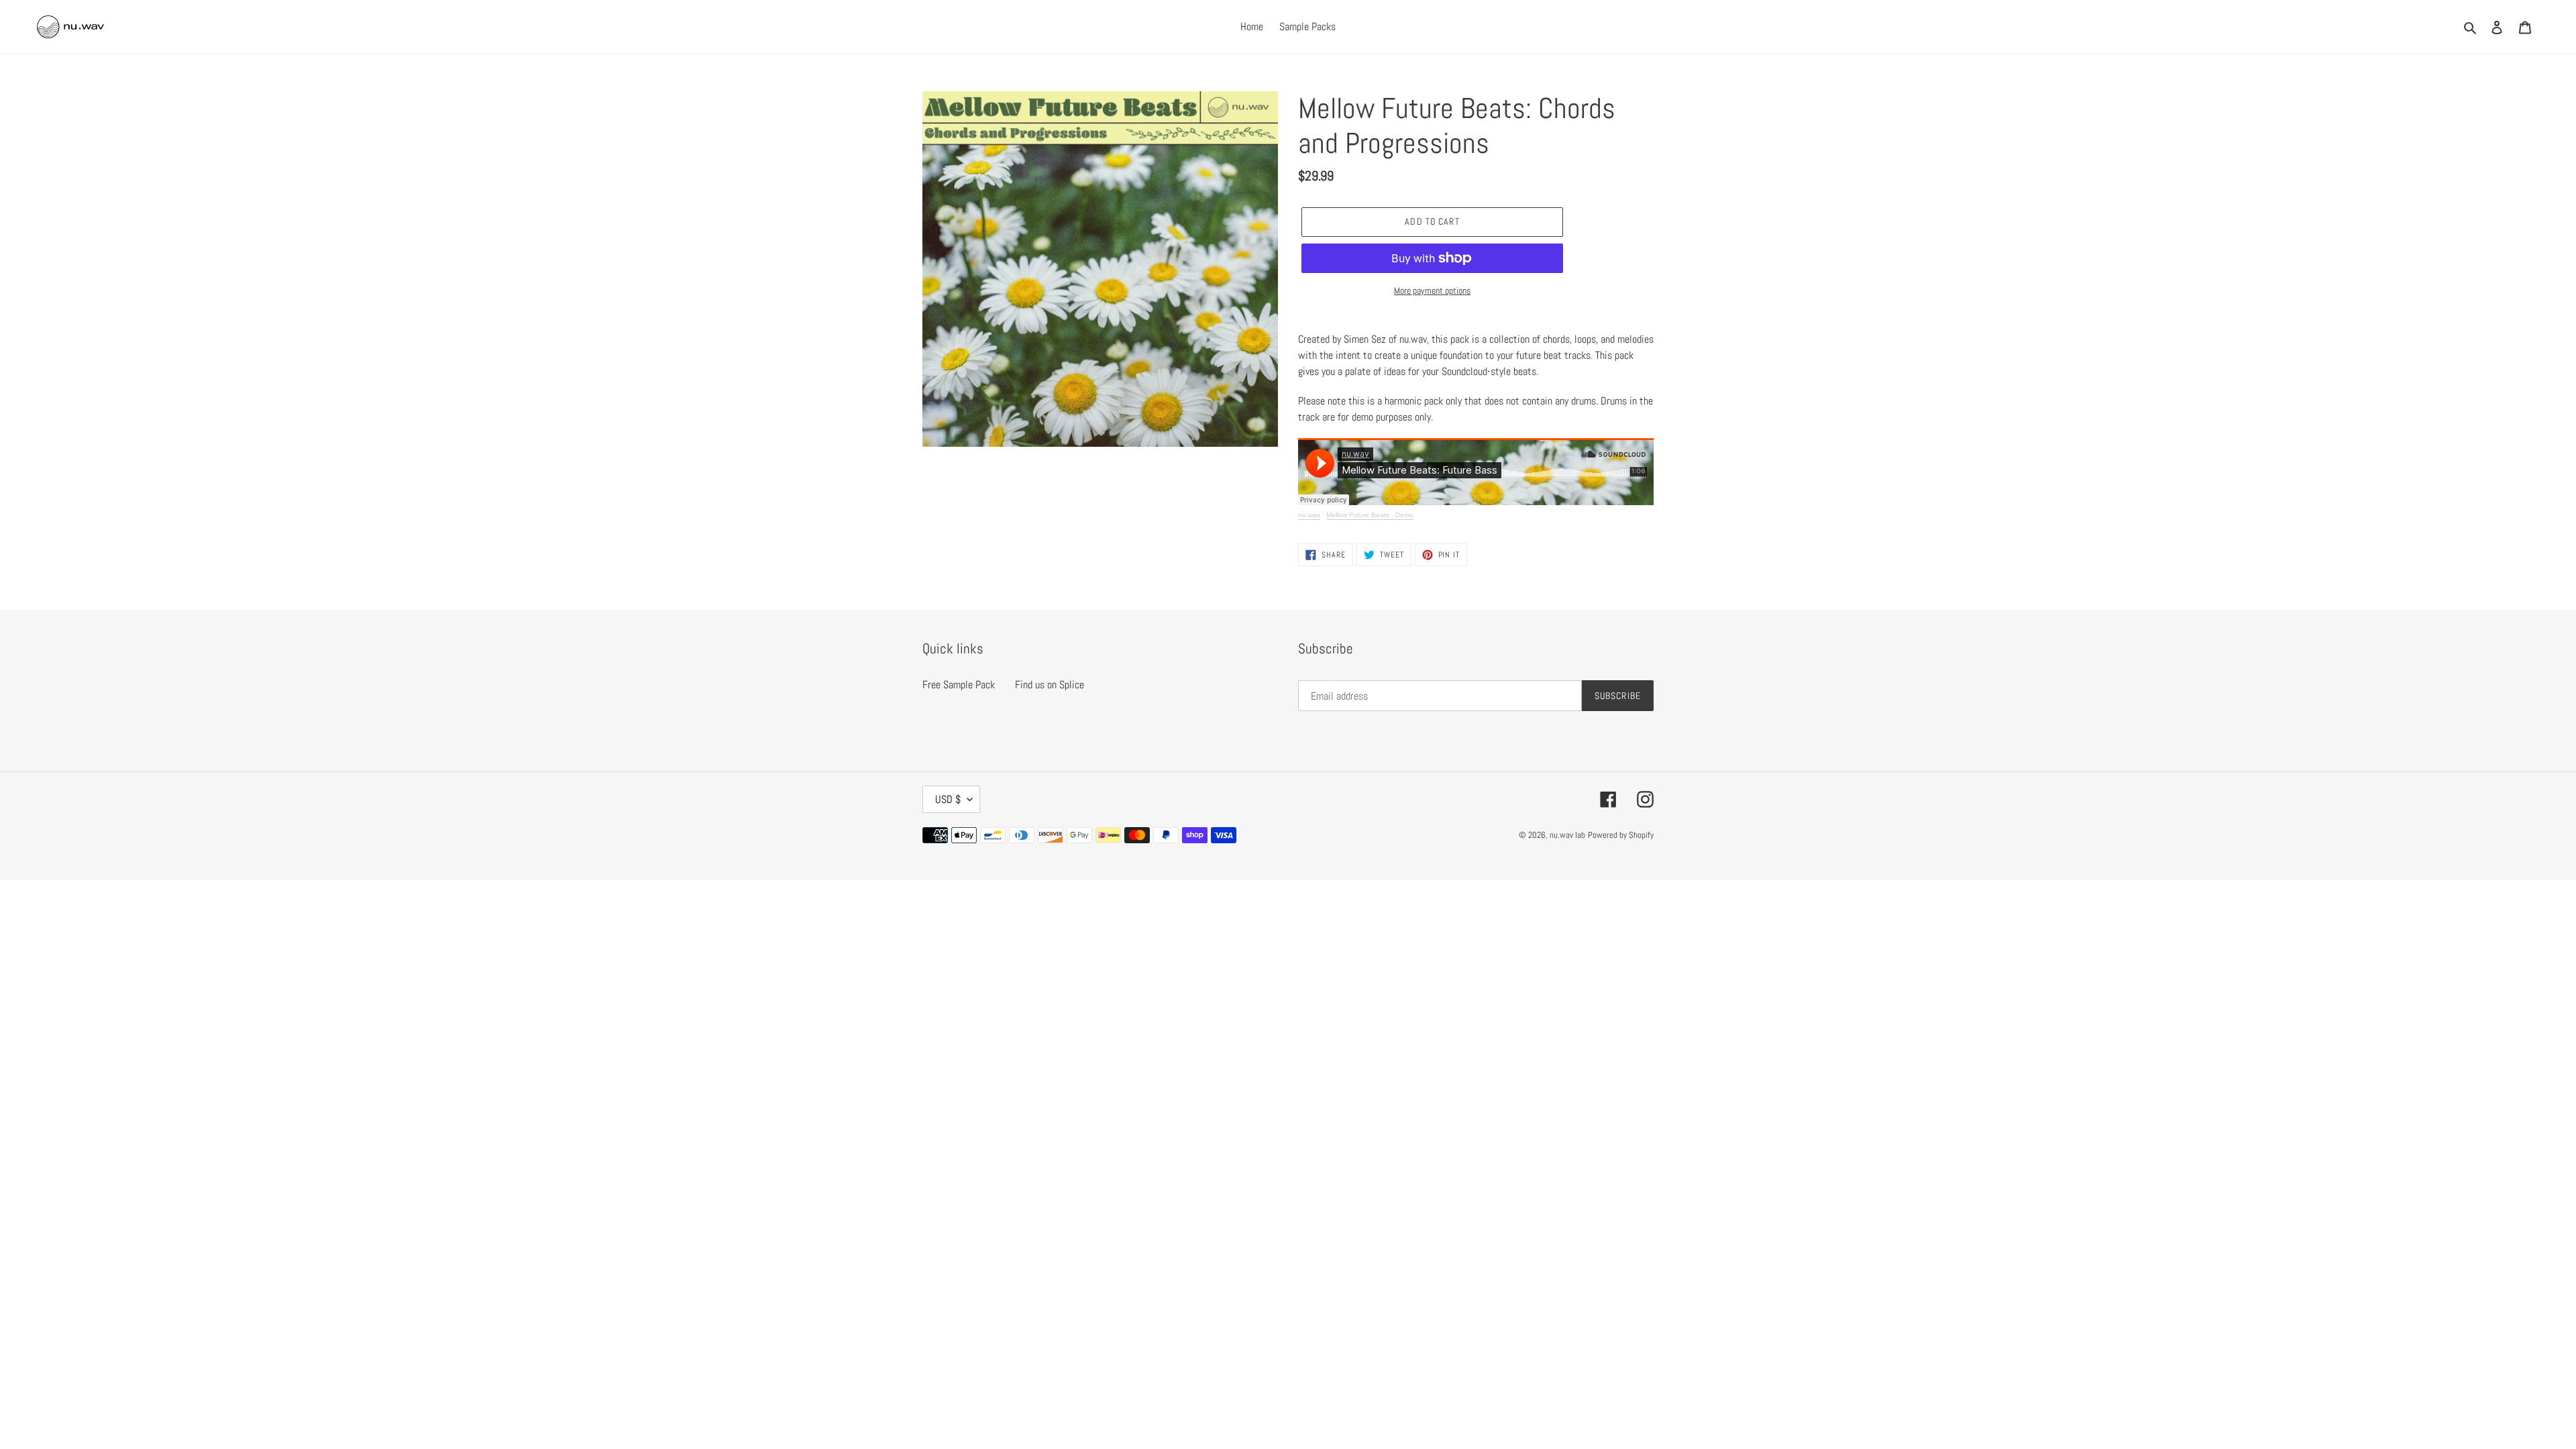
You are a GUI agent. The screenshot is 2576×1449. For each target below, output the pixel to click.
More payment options (1432, 290)
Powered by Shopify (1621, 835)
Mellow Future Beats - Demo (1370, 515)
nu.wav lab (1567, 835)
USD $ (948, 799)
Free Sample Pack (959, 685)
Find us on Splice (1050, 685)
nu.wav (1309, 515)
